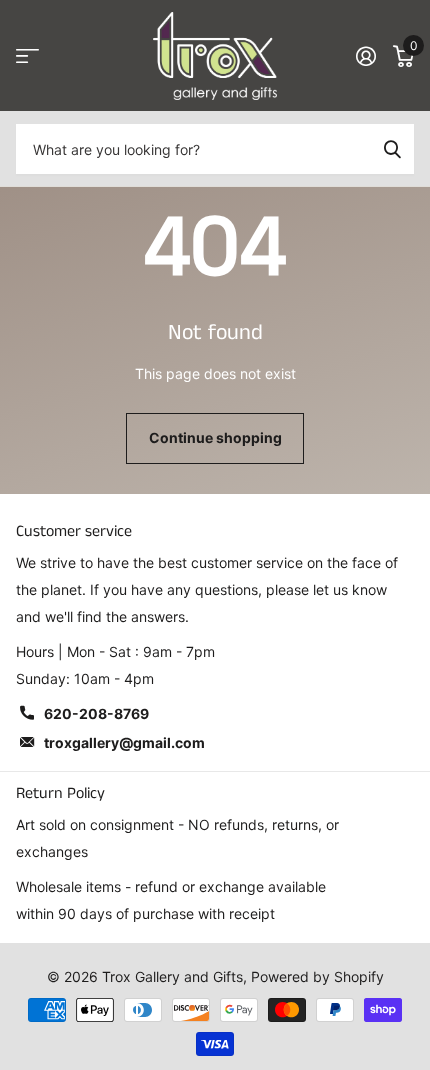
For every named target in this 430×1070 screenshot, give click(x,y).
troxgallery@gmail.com (124, 742)
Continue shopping (215, 437)
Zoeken (392, 149)
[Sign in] (365, 56)
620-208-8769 (96, 713)
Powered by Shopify (317, 976)
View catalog (27, 56)
